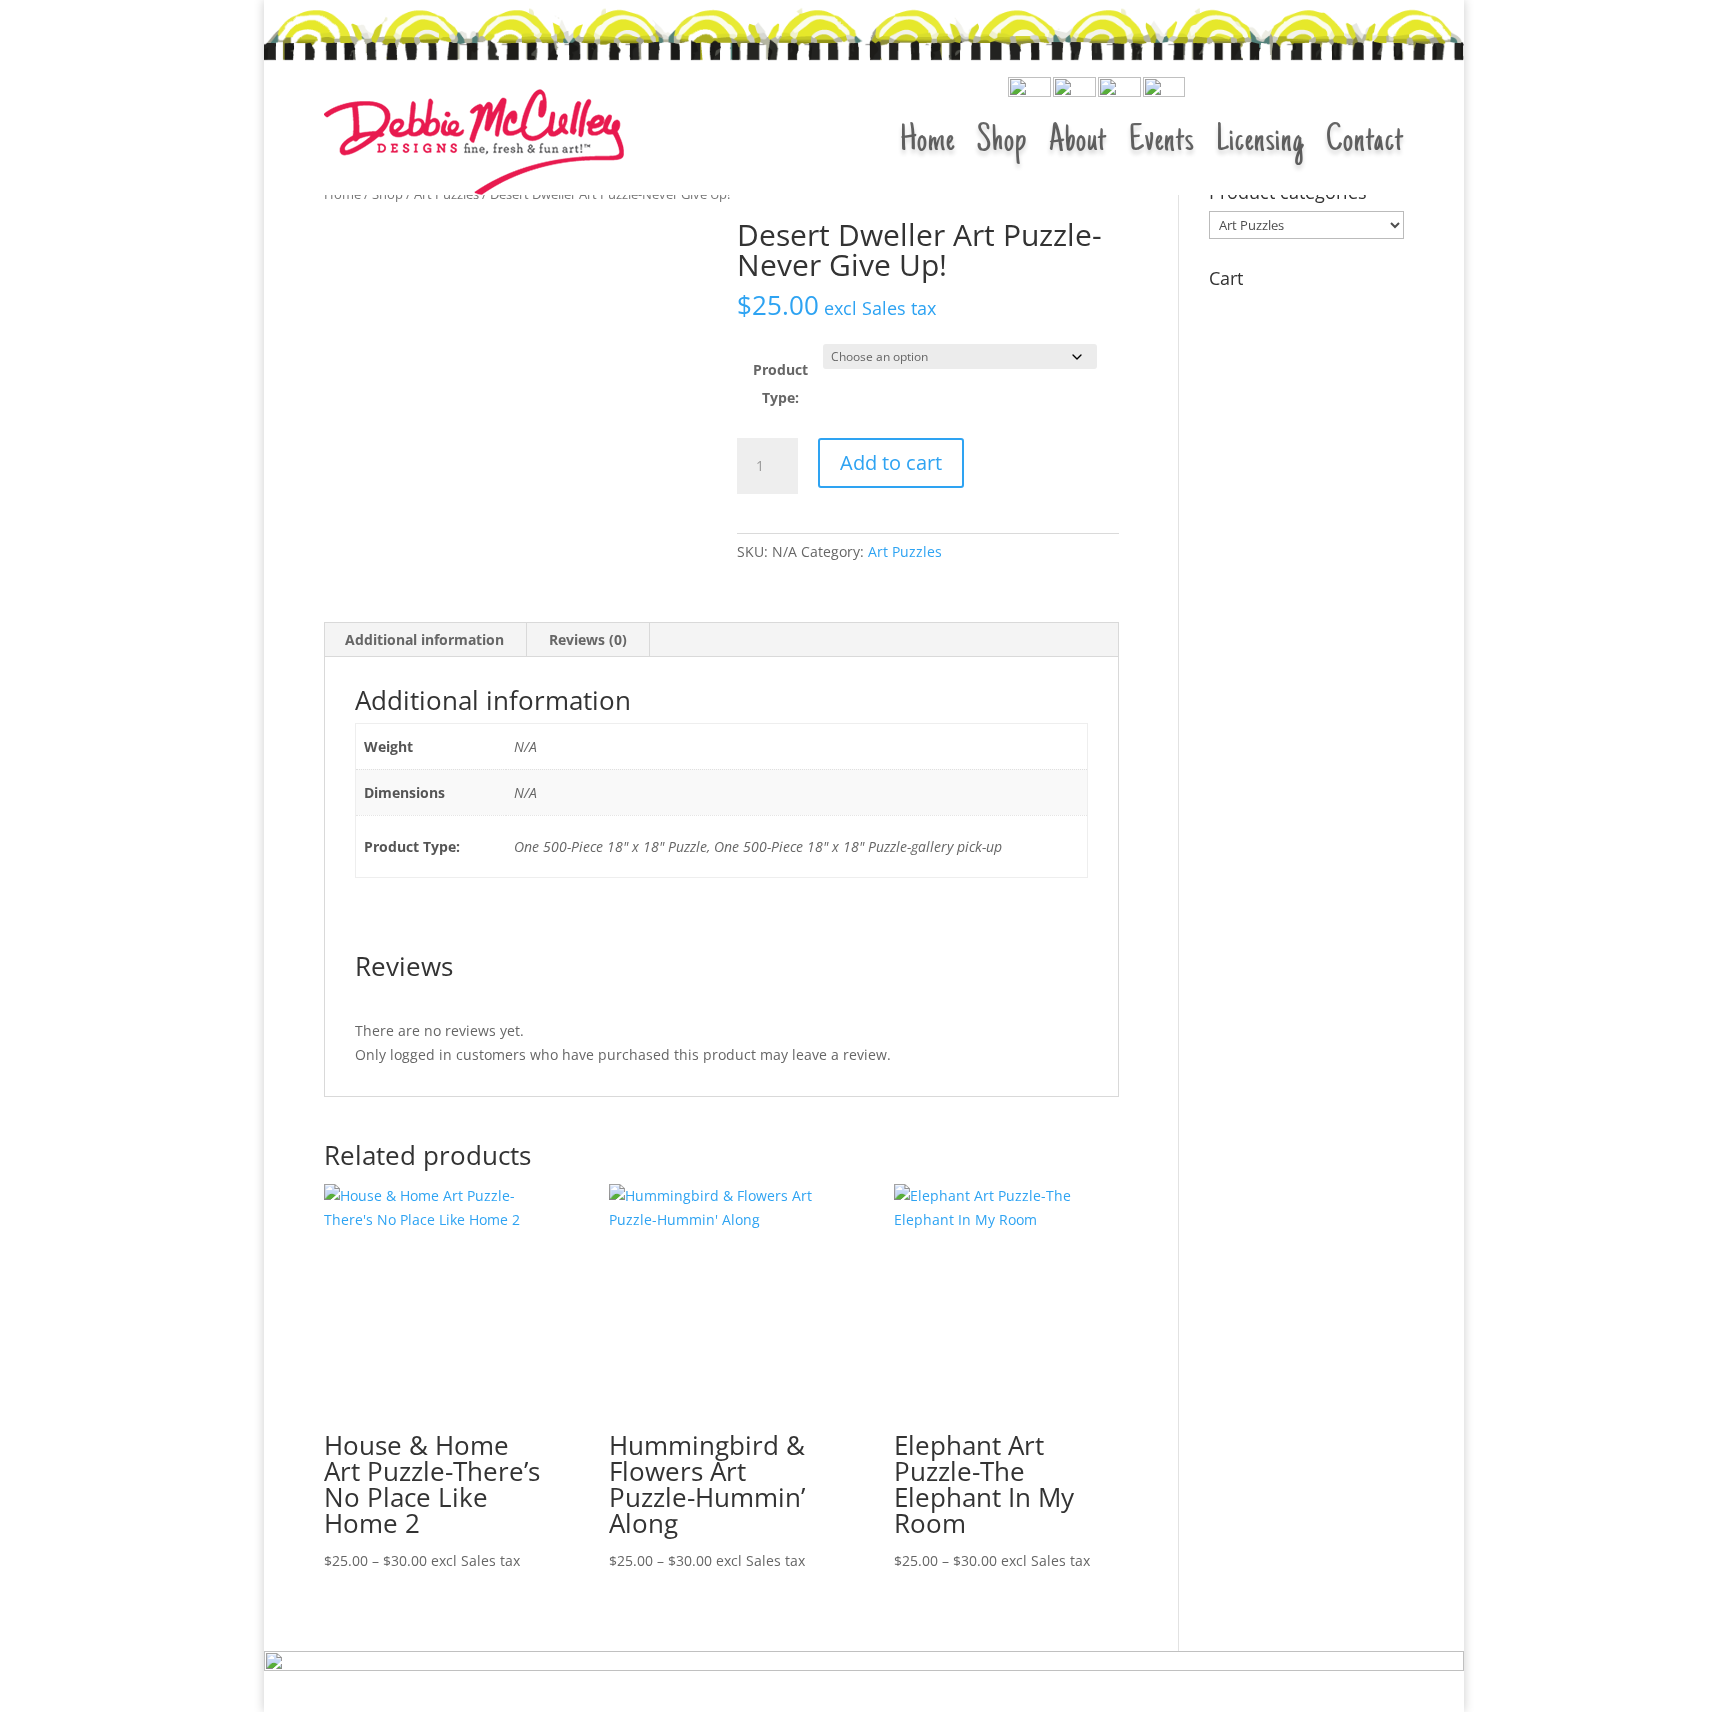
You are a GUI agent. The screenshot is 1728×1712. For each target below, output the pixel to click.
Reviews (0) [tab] (588, 639)
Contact (1365, 142)
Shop (1002, 142)
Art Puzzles (905, 551)
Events (1161, 142)
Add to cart (891, 462)
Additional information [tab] (424, 639)
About (1078, 142)
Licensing (1260, 142)
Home (927, 142)
